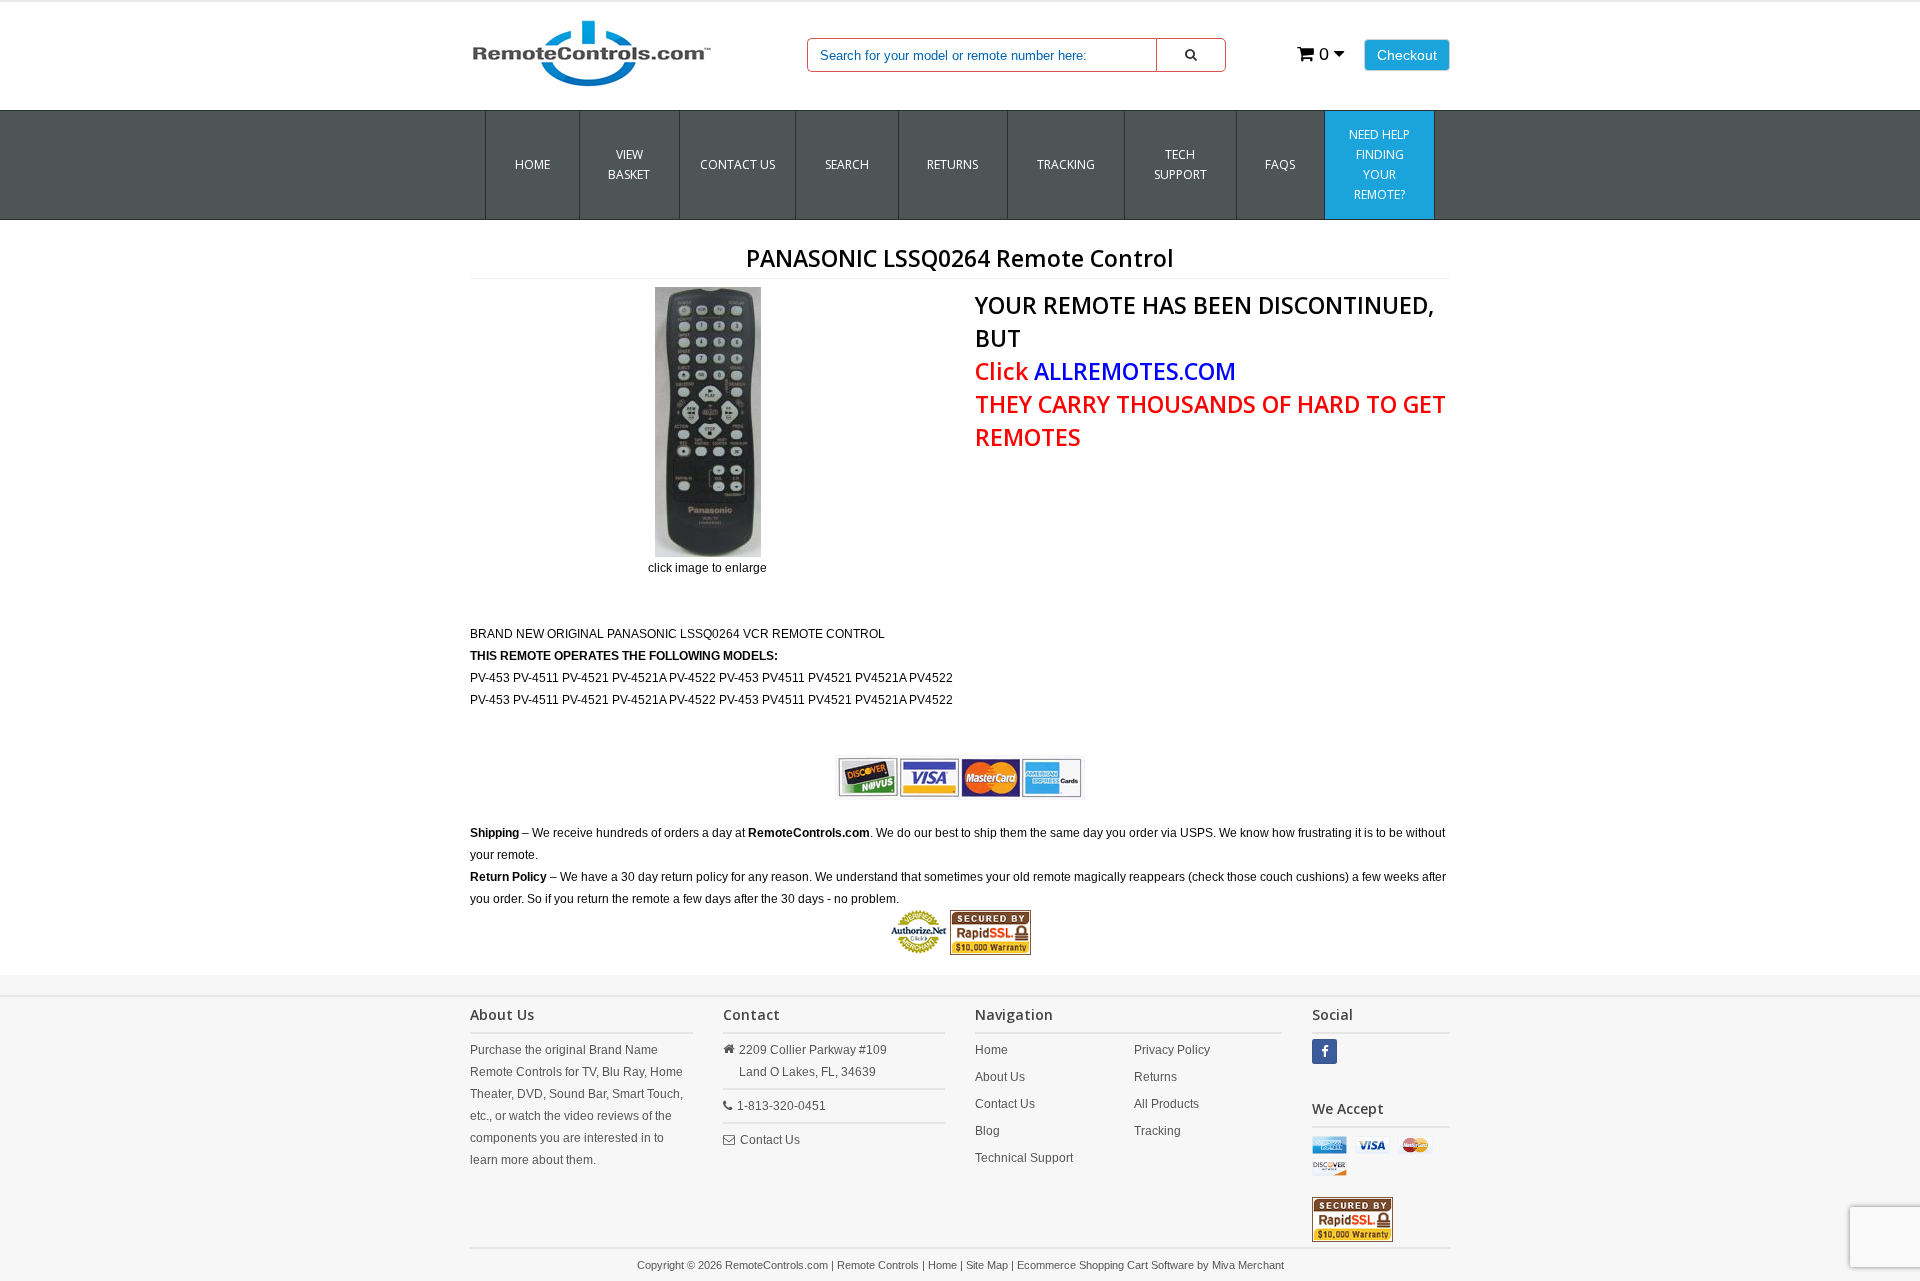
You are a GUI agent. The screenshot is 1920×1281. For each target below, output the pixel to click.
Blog (987, 1131)
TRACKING (1066, 164)
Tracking (1157, 1131)
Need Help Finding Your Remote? (1379, 164)
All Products (1166, 1104)
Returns (1155, 1077)
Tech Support (1180, 164)
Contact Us (737, 164)
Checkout (1407, 55)
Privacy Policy (1172, 1050)
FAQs (1280, 164)
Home (532, 164)
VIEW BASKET (629, 164)
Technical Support (1024, 1158)
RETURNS (952, 164)
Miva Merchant (1248, 1265)
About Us (1000, 1077)
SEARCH (847, 164)
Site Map (987, 1265)
